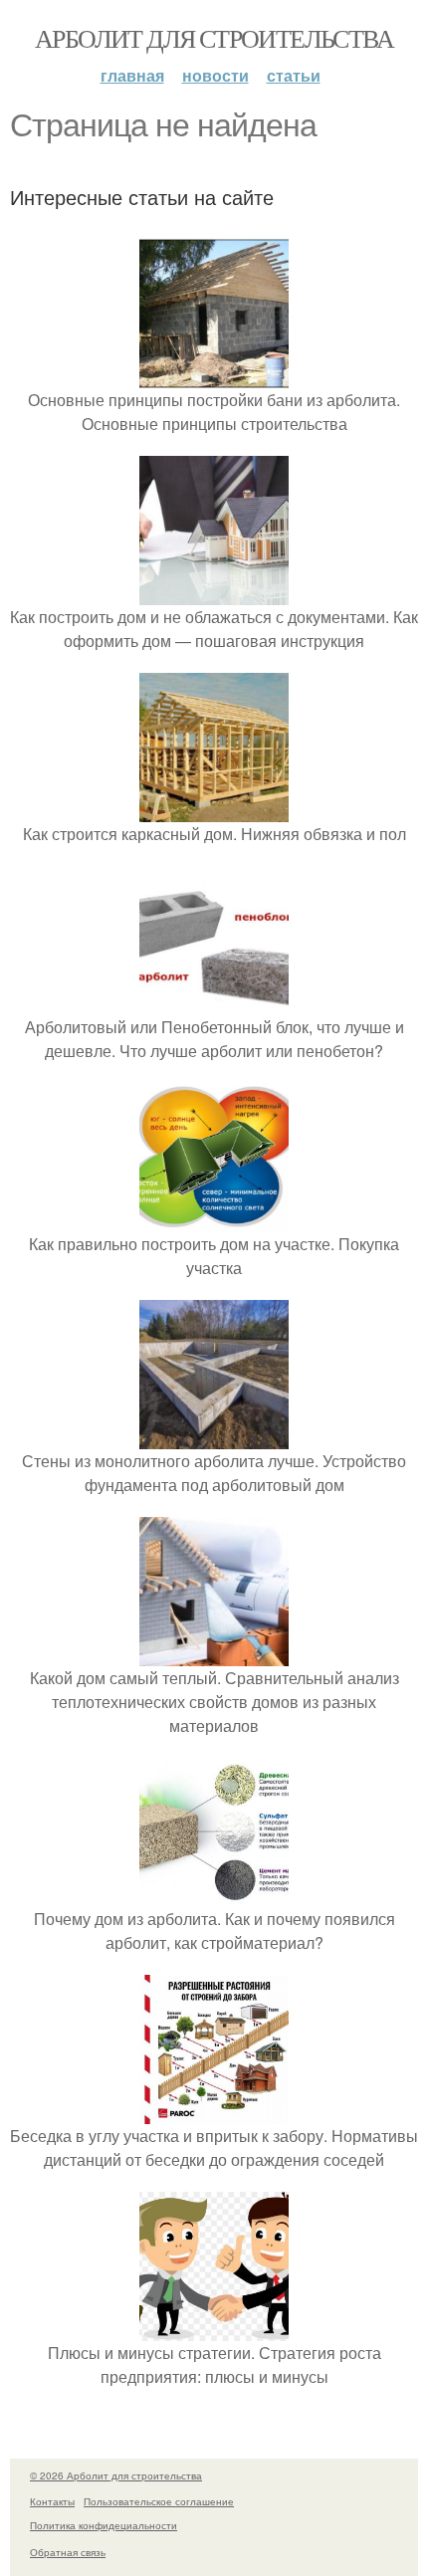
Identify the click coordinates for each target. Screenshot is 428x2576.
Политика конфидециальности (104, 2525)
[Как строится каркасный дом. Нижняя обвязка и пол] (214, 810)
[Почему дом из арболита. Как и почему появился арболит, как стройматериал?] (214, 1895)
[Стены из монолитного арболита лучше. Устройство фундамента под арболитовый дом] (214, 1437)
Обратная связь (68, 2552)
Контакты (52, 2501)
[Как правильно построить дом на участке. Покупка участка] (214, 1220)
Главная (132, 75)
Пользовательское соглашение (159, 2501)
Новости (215, 75)
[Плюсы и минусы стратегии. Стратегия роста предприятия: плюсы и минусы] (214, 2329)
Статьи (294, 75)
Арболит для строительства (214, 38)
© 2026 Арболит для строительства (116, 2475)
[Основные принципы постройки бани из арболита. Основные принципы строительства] (214, 376)
